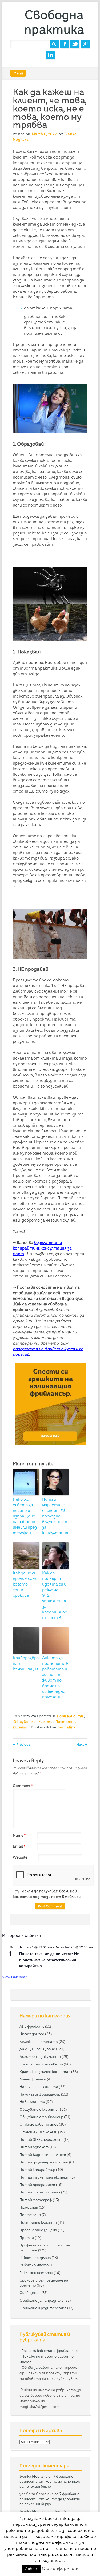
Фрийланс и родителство (43, 2308)
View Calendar (14, 1977)
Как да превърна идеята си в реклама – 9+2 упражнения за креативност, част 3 (55, 1595)
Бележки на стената (39, 2042)
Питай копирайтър (37, 2170)
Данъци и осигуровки (38, 2049)
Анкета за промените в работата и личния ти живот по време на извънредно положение (55, 1677)
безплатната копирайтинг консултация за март (42, 1248)
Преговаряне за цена (38, 2230)
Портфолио (30, 2215)
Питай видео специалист (43, 2155)
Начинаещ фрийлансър (40, 2094)
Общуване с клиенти (33, 1722)
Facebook (65, 44)
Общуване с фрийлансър (41, 2117)
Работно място (34, 2265)
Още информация (61, 2568)
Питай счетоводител (40, 2192)
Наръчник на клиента (39, 2087)
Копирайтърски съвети (41, 2064)
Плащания (29, 2207)
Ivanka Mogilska (33, 2476)
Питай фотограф (36, 2200)
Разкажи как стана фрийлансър (50, 2351)
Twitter (75, 44)
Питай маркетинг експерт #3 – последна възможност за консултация (55, 1516)
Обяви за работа (37, 2367)
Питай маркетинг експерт (45, 2177)
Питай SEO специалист (41, 2139)
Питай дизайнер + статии (44, 2162)
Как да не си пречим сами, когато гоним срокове (26, 1584)
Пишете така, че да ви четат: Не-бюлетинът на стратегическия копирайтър (50, 1959)
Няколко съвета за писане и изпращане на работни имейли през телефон (25, 1516)
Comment (23, 1786)
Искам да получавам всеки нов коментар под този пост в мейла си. (47, 1894)
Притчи (27, 2238)
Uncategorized (32, 2034)
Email (19, 1846)
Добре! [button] (31, 2569)
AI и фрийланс (32, 2026)
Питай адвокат (34, 2147)
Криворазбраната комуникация (26, 1664)
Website (20, 1857)
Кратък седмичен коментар (45, 2072)
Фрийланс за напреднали (41, 2300)
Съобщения (30, 2293)
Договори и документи (40, 2056)
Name (19, 1835)
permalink (67, 1727)
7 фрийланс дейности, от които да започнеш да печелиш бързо (50, 2481)
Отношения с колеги (38, 2132)
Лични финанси (33, 2079)
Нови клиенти (70, 1716)
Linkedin (50, 55)
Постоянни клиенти (38, 2222)
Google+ (85, 44)
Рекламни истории (36, 2273)
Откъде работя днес (39, 2124)
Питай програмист (37, 2185)
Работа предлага (35, 2258)
